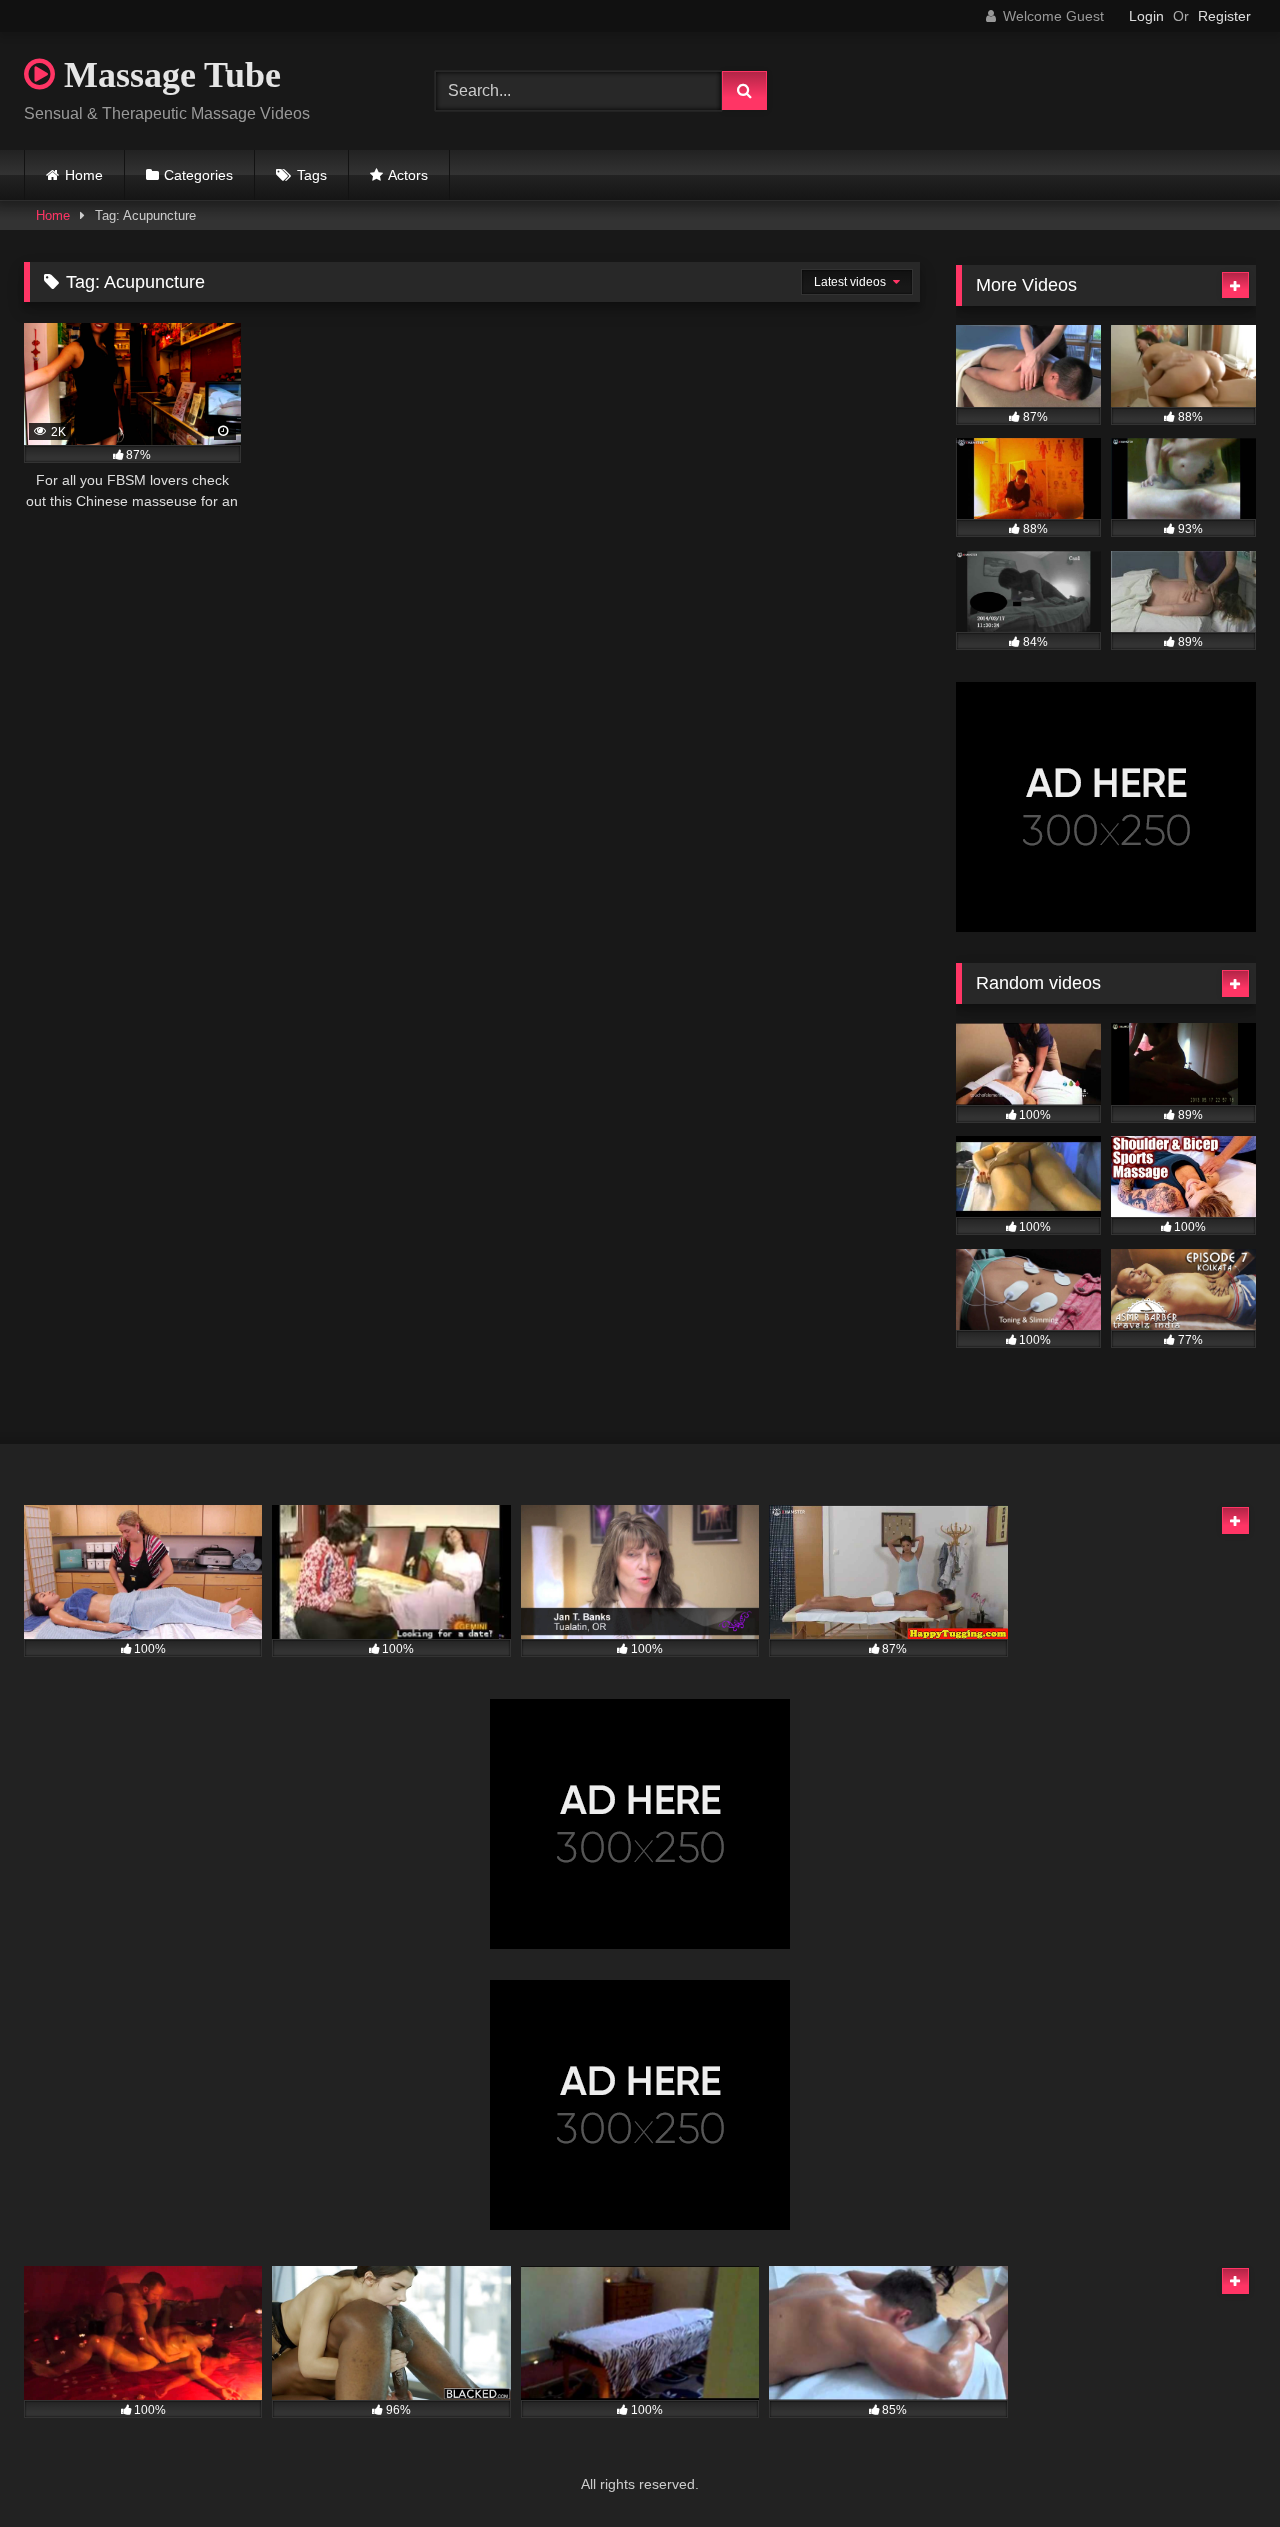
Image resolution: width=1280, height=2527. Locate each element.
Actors (408, 175)
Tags (312, 175)
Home (84, 175)
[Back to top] (1218, 2467)
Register (1224, 16)
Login (1146, 16)
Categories (198, 175)
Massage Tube (168, 75)
